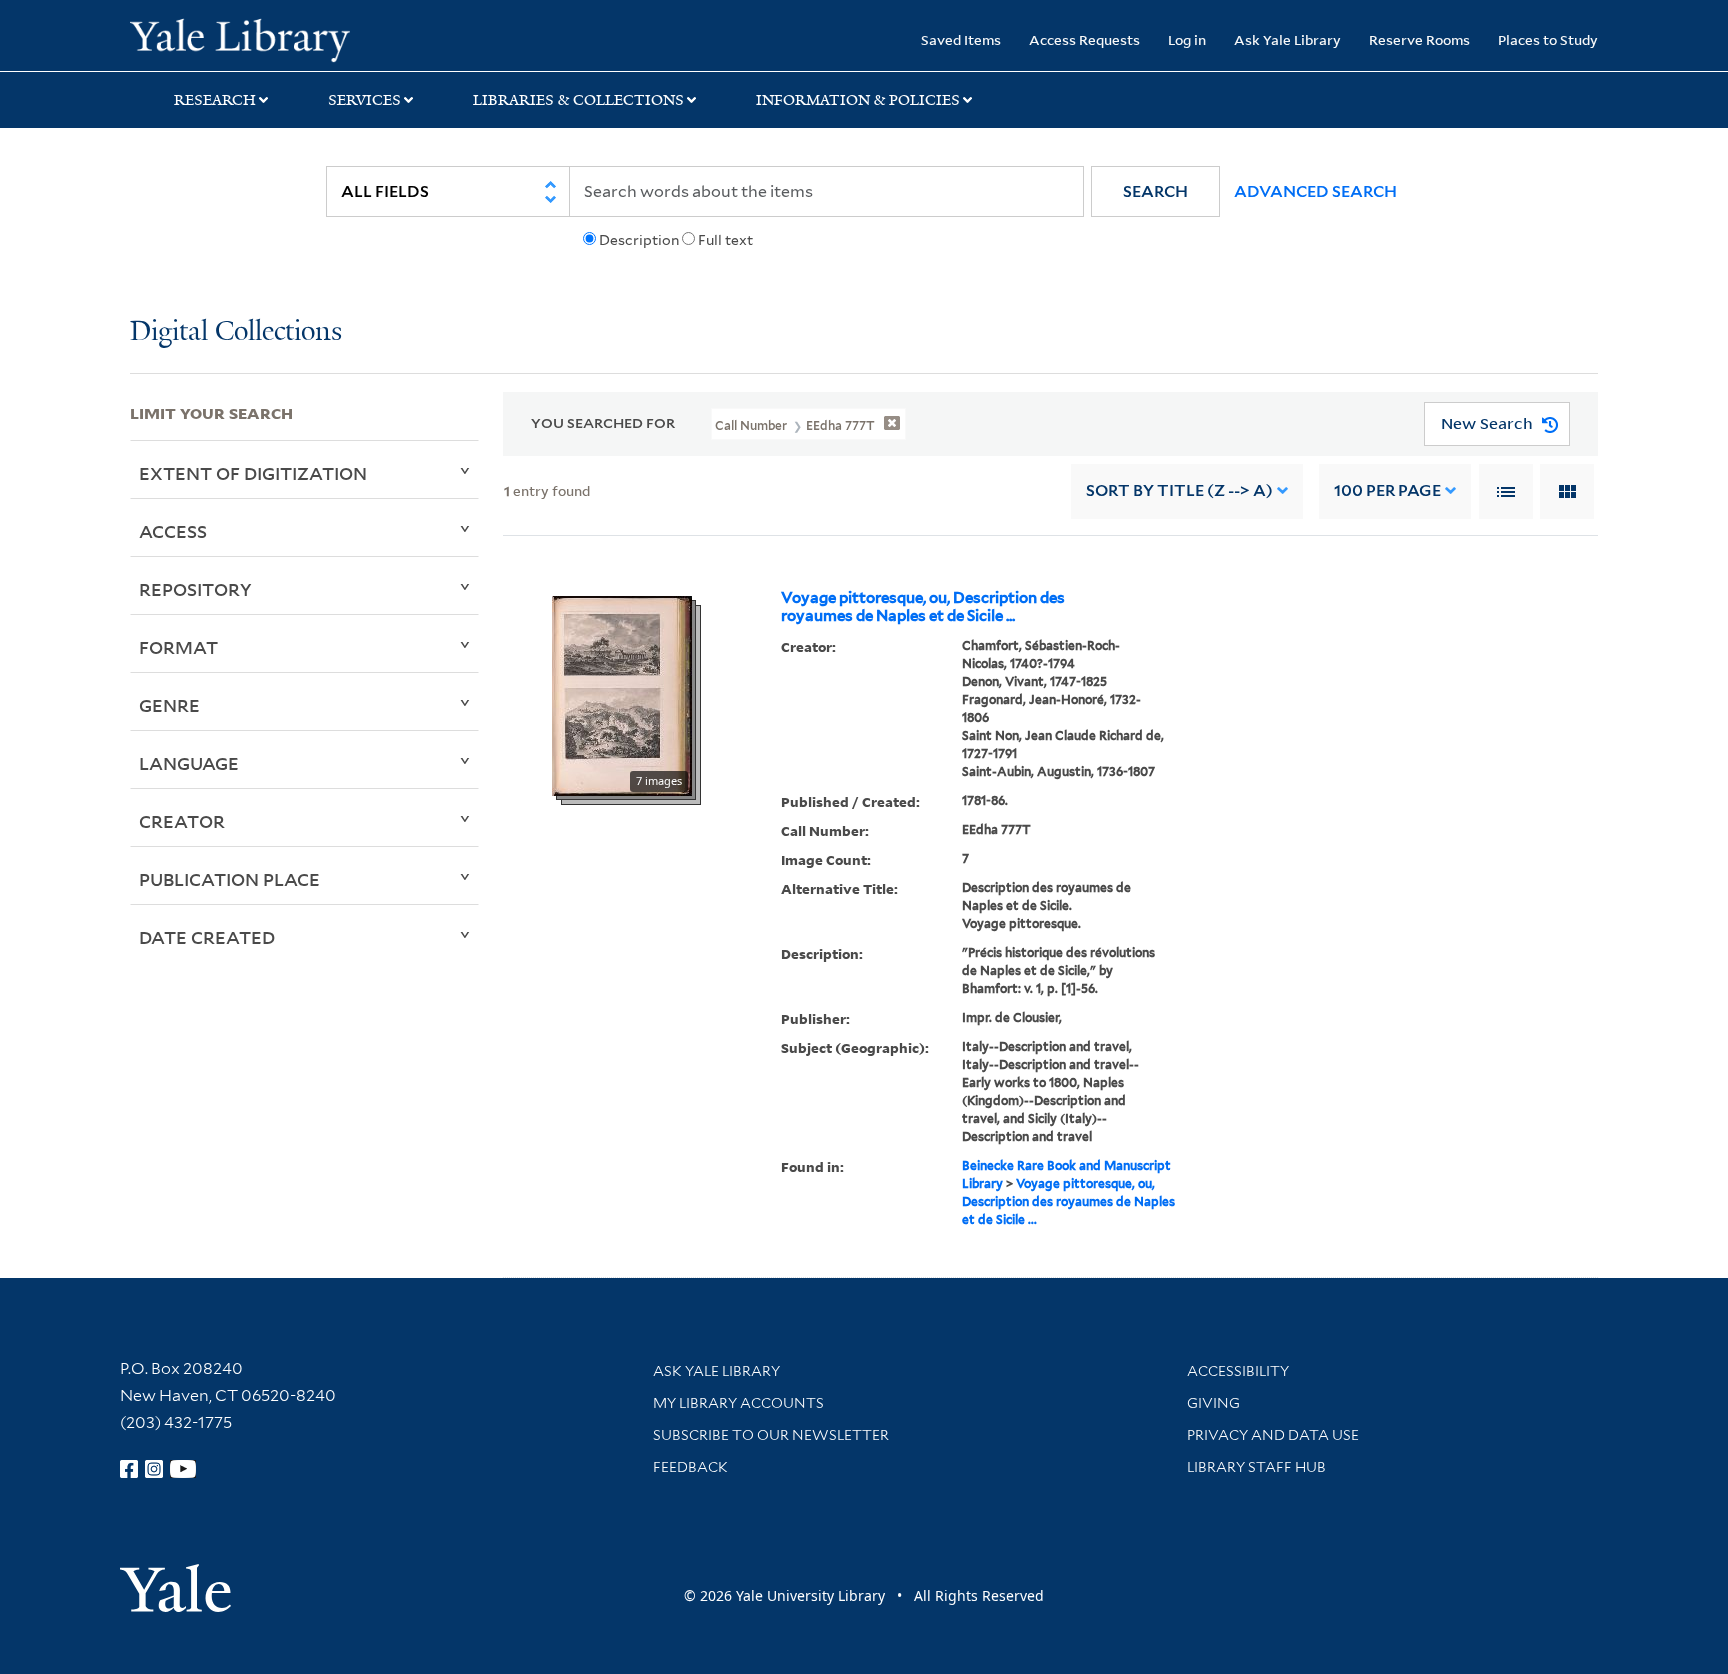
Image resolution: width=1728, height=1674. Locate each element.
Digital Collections (236, 332)
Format (178, 647)
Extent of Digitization (253, 473)
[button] (1155, 191)
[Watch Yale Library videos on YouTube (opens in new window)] (183, 1469)
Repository (195, 589)
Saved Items (961, 39)
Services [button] (364, 100)
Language (189, 763)
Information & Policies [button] (858, 100)
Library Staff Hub (1256, 1467)
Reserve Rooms (1419, 39)
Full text (725, 240)
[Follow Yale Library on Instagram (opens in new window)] (154, 1469)
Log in (1187, 39)
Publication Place (229, 879)
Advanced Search (1315, 191)
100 (1387, 490)
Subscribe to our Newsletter (771, 1435)
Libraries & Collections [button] (578, 100)
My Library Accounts (738, 1403)
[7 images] (622, 694)
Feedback (690, 1467)
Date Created (207, 937)
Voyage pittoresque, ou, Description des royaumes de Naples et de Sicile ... (923, 607)
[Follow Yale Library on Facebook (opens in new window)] (129, 1469)
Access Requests (1084, 39)
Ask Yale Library (1287, 39)
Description (639, 240)
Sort (1179, 490)
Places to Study (1548, 39)
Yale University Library (240, 38)
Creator (182, 821)
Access (173, 531)
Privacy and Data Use (1273, 1435)
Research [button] (215, 100)
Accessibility (1238, 1371)
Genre (169, 705)
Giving (1213, 1403)
